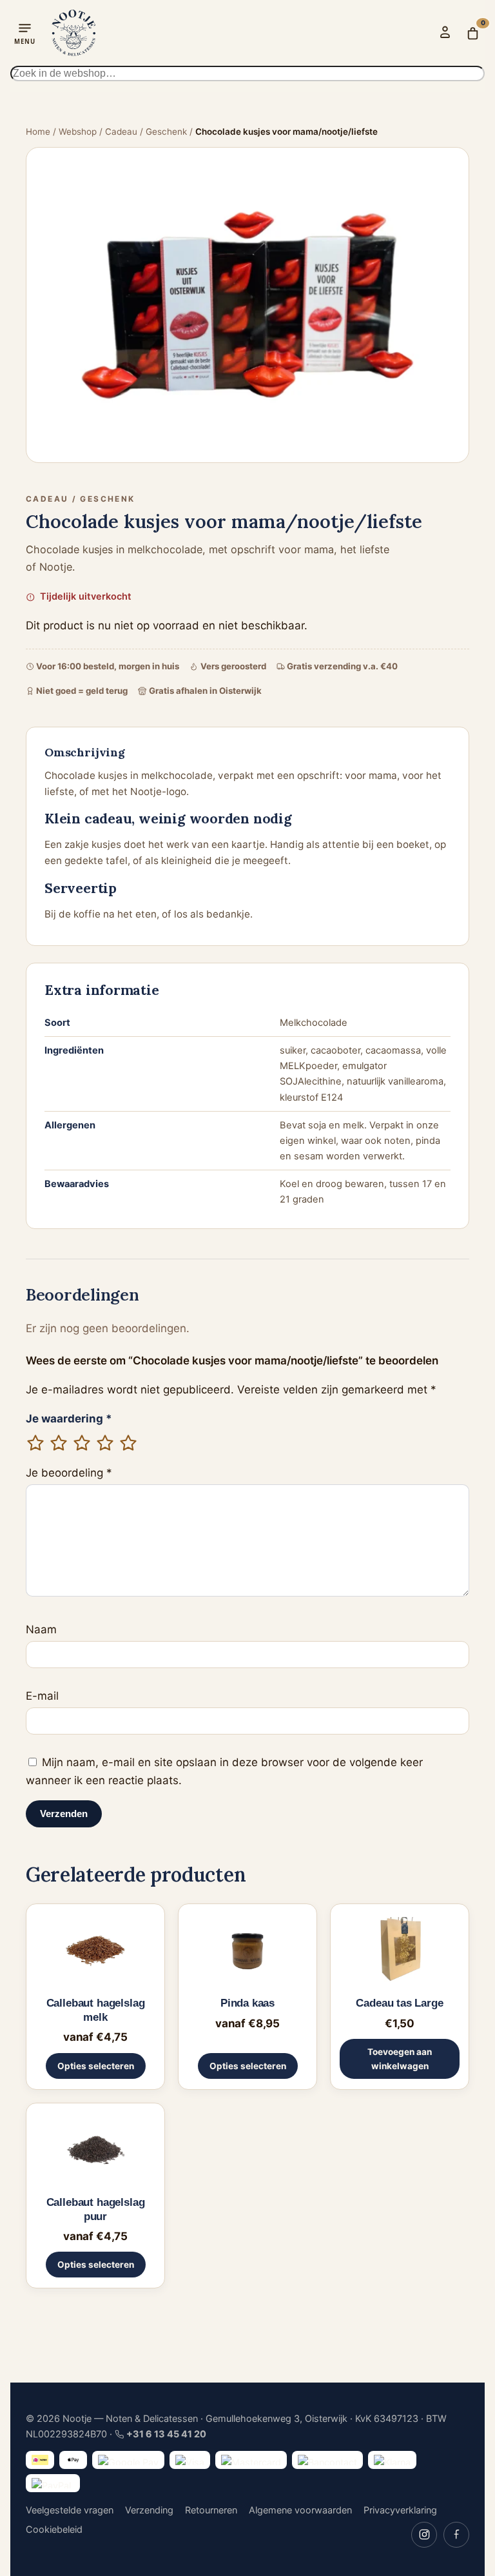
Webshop (78, 132)
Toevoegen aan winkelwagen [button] (400, 2059)
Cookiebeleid (54, 2529)
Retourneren (211, 2510)
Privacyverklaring (400, 2510)
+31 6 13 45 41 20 (166, 2434)
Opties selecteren (96, 2066)
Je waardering (69, 1419)
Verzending (149, 2510)
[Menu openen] (25, 33)
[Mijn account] (445, 32)
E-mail (42, 1696)
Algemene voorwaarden (300, 2510)
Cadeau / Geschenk (146, 132)
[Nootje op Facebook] (456, 2535)
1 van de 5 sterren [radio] (35, 1443)
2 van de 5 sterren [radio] (59, 1443)
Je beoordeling (69, 1473)
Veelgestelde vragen (70, 2510)
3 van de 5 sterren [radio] (82, 1443)
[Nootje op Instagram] (424, 2535)
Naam (41, 1629)
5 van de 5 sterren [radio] (128, 1443)
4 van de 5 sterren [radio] (105, 1443)
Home (38, 132)
